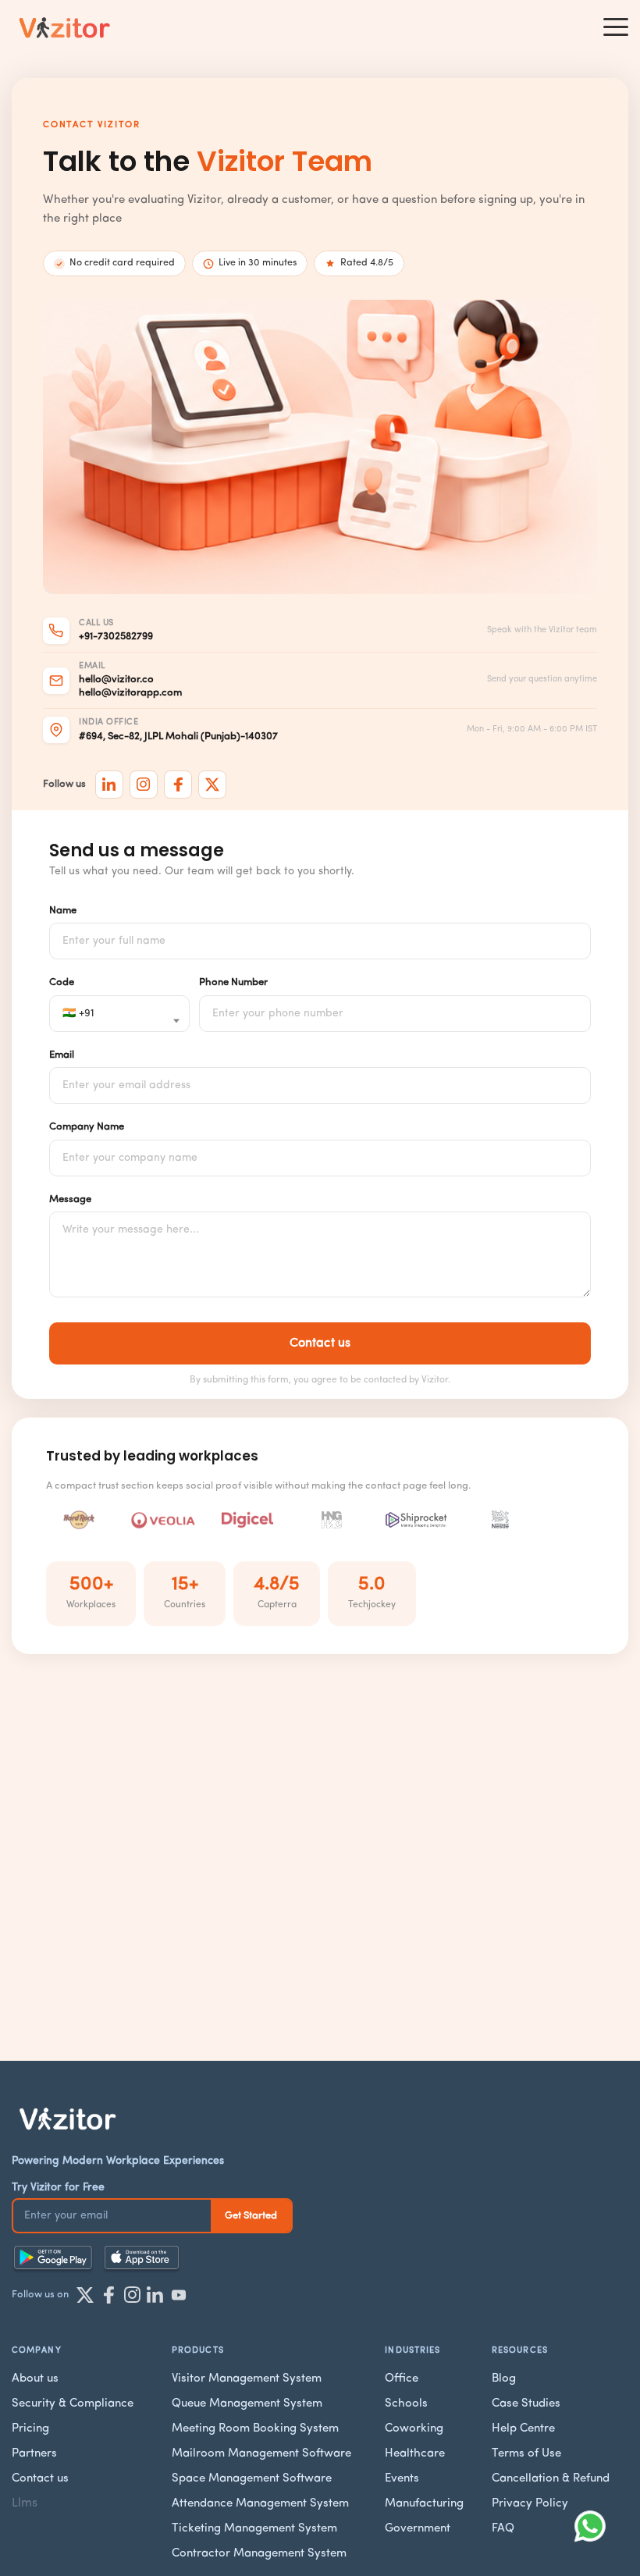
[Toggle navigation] (616, 27)
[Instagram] (144, 785)
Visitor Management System (247, 2379)
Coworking (414, 2429)
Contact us (40, 2479)
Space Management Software (252, 2479)
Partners (34, 2454)
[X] (212, 785)
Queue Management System (247, 2404)
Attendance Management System (260, 2504)
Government (418, 2529)
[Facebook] (178, 785)
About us (35, 2379)
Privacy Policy (530, 2504)
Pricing (30, 2429)
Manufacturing (424, 2504)
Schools (406, 2404)
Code (62, 982)
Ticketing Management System (254, 2529)
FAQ (503, 2529)
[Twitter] (85, 2295)
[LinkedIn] (109, 785)
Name (63, 911)
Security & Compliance (73, 2404)
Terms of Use (526, 2454)
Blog (504, 2379)
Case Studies (526, 2404)
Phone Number (233, 982)
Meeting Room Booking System (255, 2429)
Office (402, 2379)
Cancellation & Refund (551, 2479)
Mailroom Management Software (261, 2454)
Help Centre (523, 2429)
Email (62, 1055)
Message (70, 1199)
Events (402, 2479)
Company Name (87, 1127)
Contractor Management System (259, 2554)
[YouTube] (179, 2295)
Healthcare (415, 2454)
